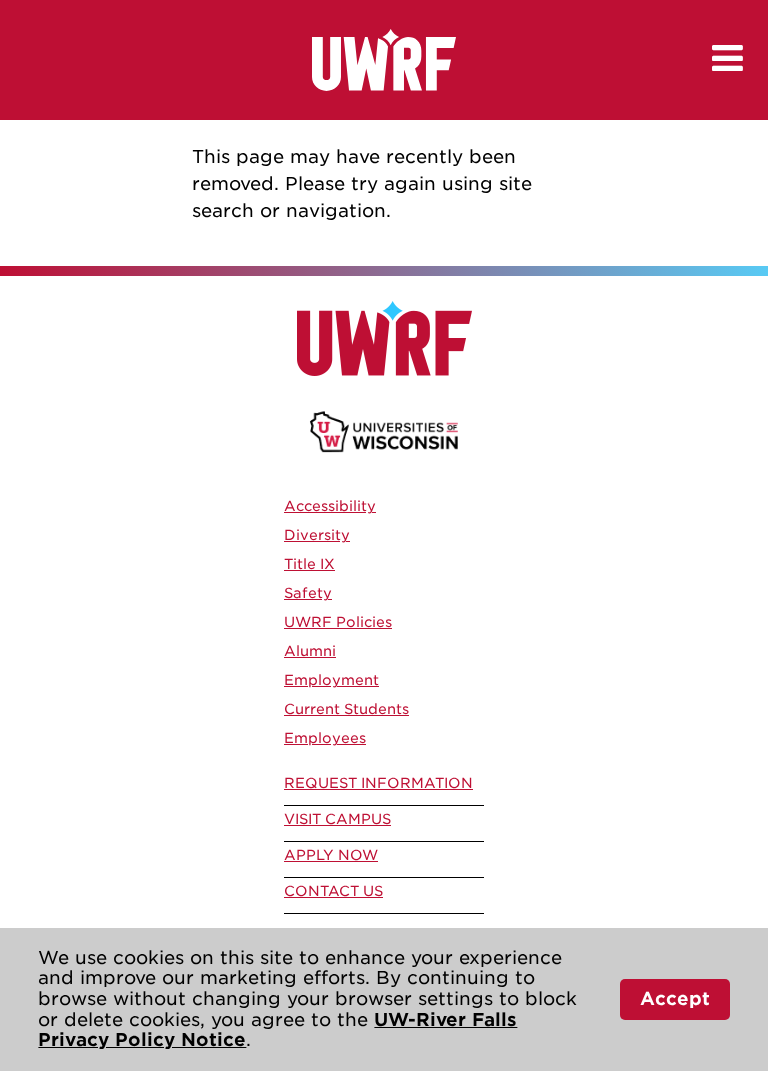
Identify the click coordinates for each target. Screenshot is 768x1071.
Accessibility (330, 506)
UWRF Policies (338, 622)
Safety (308, 593)
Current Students (346, 709)
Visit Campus (337, 819)
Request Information (378, 783)
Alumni (310, 651)
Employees (325, 738)
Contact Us (333, 891)
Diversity (317, 535)
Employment (331, 680)
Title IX (309, 564)
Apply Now (331, 855)
